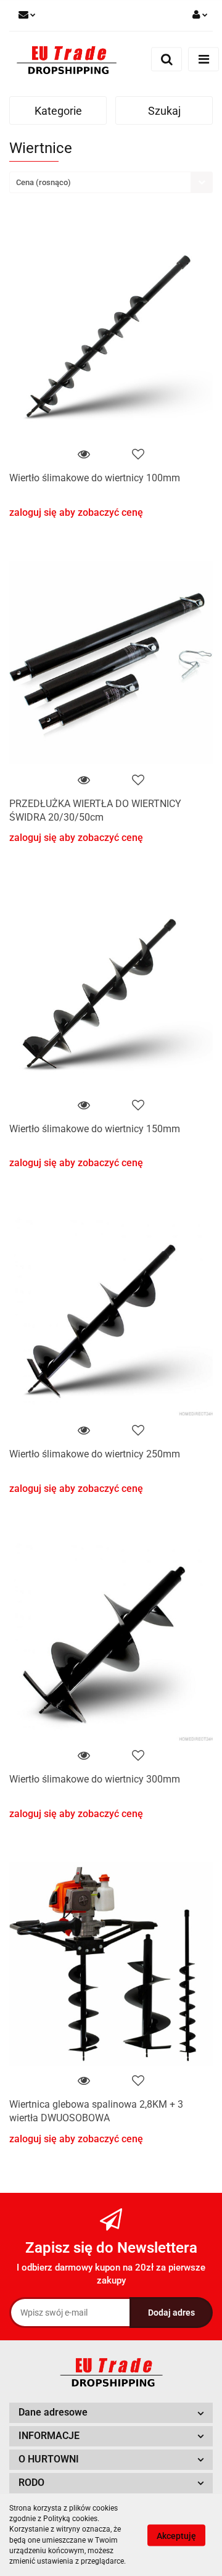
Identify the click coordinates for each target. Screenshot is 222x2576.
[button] (111, 2413)
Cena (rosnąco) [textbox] (43, 182)
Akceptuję (176, 2535)
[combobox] (111, 182)
